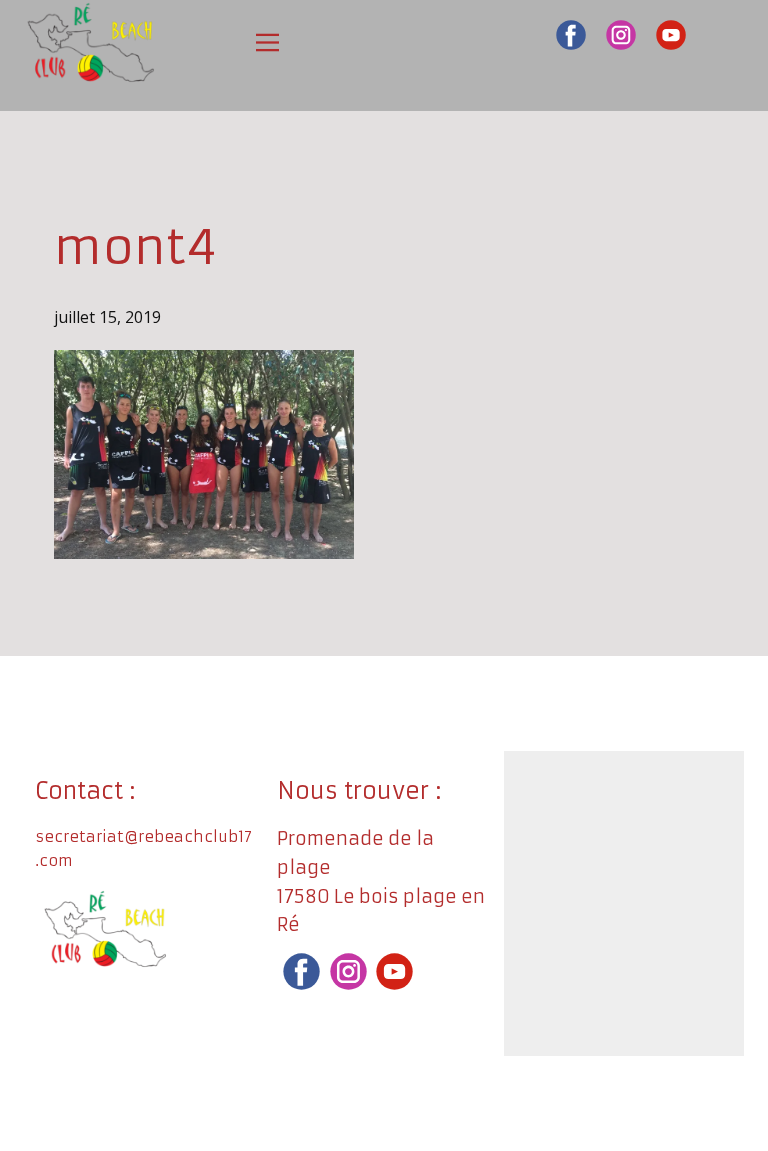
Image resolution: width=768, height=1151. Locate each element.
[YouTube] (671, 35)
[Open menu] (267, 42)
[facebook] (571, 35)
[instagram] (621, 35)
